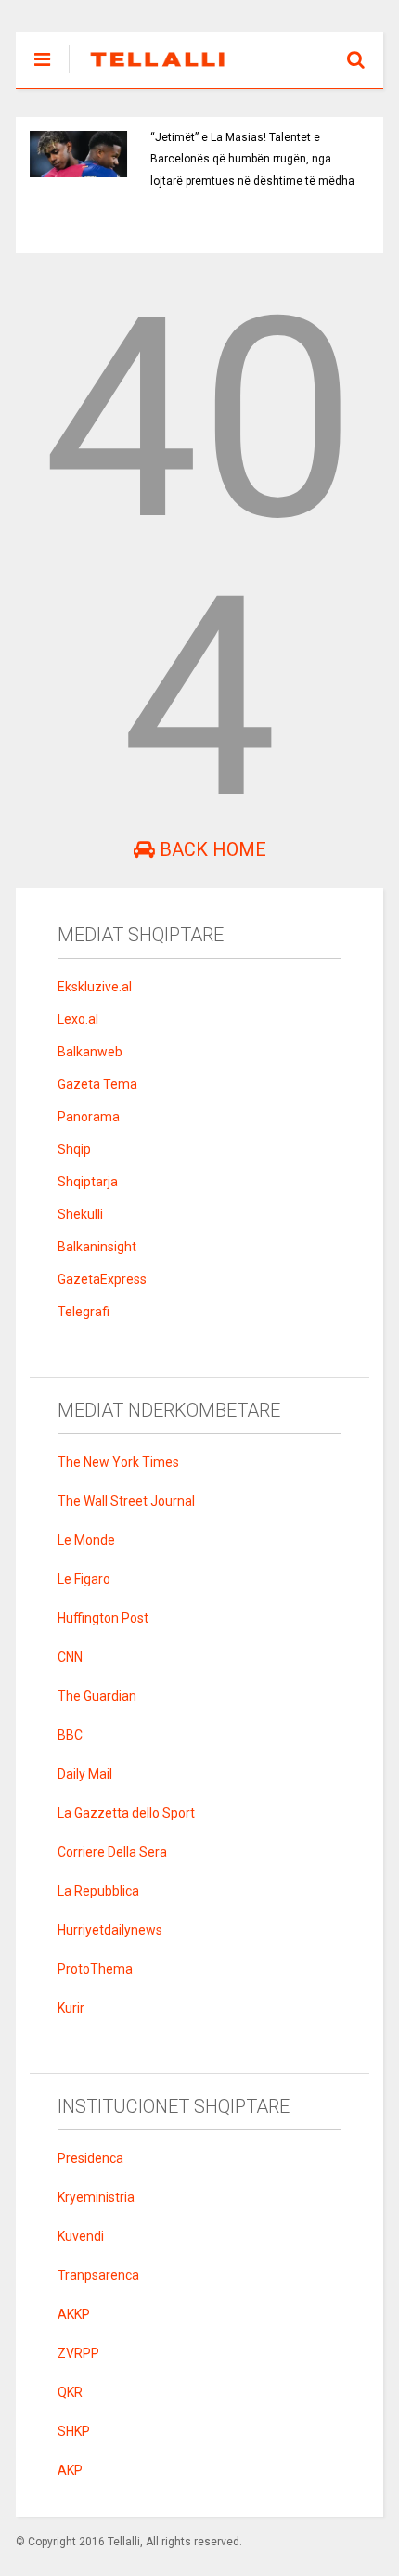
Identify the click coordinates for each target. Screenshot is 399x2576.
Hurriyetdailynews (110, 1930)
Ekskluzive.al (95, 987)
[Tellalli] (148, 74)
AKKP (74, 2314)
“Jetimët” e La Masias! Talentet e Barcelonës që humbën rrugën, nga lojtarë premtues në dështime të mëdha (252, 159)
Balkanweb (90, 1052)
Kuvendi (81, 2236)
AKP (70, 2470)
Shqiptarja (88, 1182)
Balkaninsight (97, 1247)
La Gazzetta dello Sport (126, 1813)
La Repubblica (98, 1891)
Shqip (74, 1149)
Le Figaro (84, 1579)
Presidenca (90, 2158)
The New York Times (118, 1462)
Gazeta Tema (97, 1084)
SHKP (74, 2431)
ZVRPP (78, 2353)
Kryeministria (96, 2197)
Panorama (89, 1117)
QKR (70, 2392)
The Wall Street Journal (126, 1501)
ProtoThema (95, 1969)
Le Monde (86, 1540)
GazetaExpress (102, 1279)
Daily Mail (85, 1774)
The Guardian (97, 1696)
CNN (70, 1657)
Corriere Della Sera (112, 1852)
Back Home (211, 849)
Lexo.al (78, 1019)
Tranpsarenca (98, 2275)
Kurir (71, 2008)
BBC (70, 1735)
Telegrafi (84, 1312)
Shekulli (80, 1214)
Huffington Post (103, 1618)
